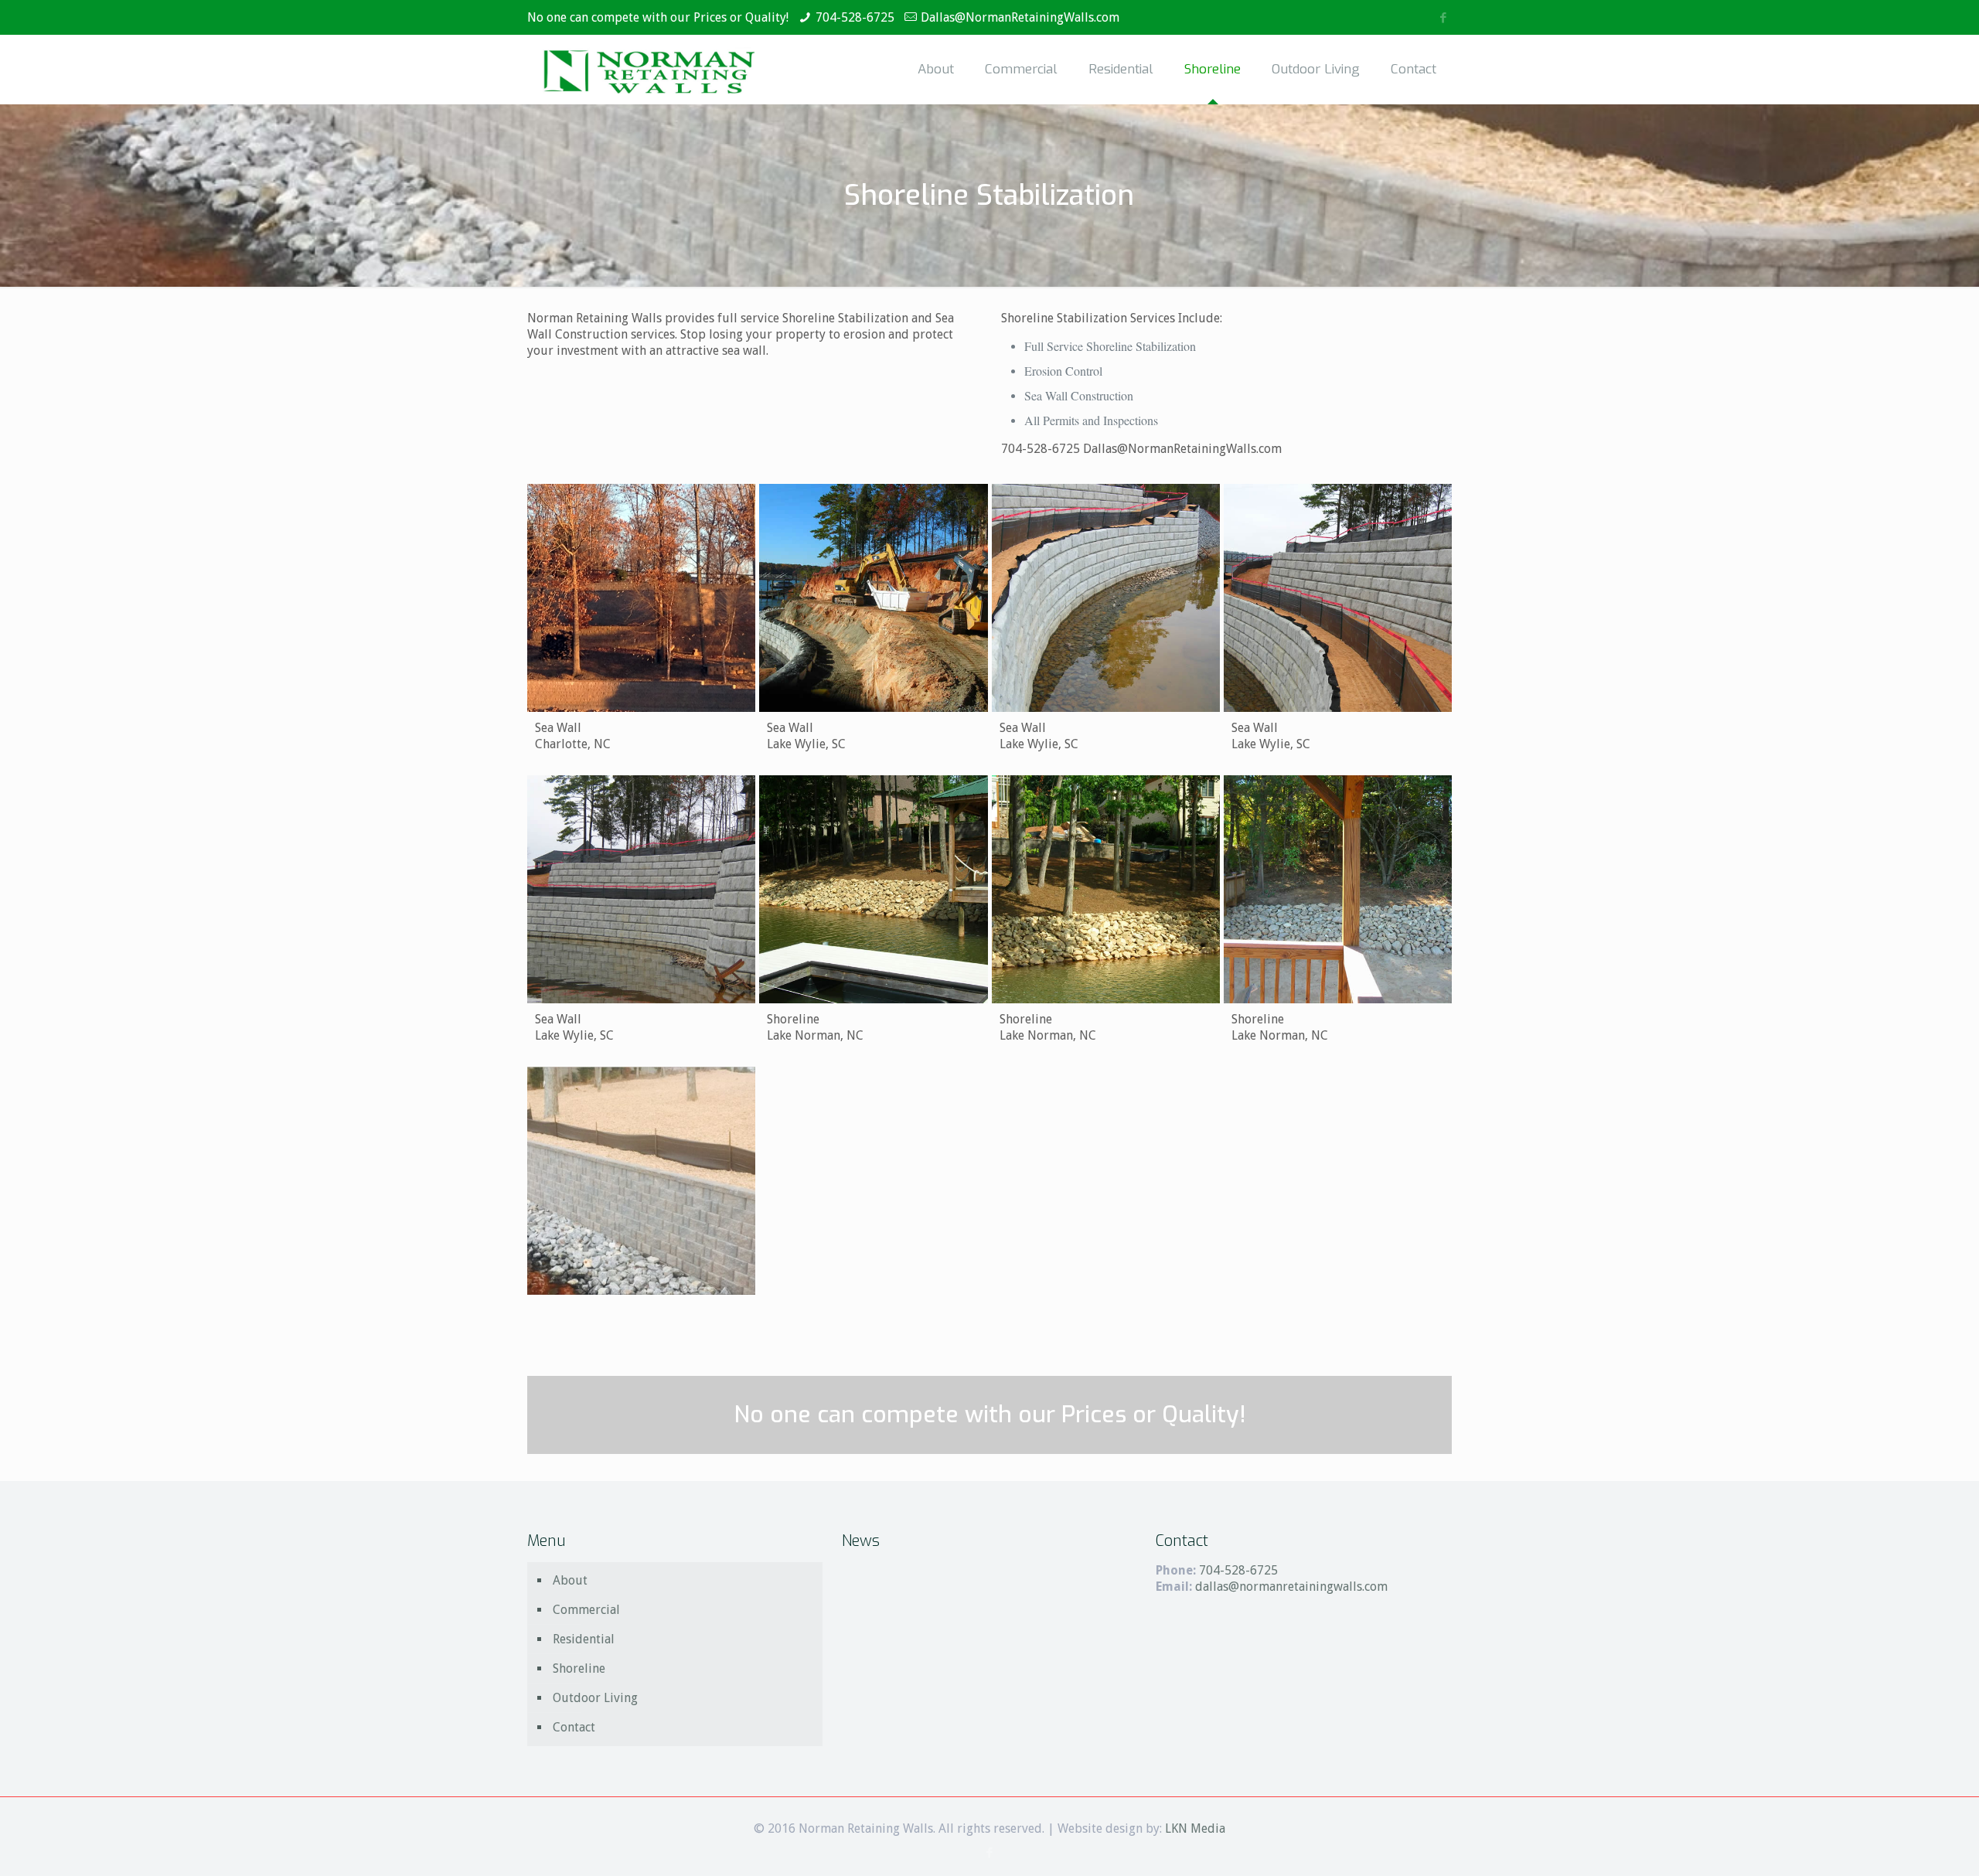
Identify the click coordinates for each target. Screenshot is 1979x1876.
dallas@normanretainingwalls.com (1291, 1587)
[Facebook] (1444, 18)
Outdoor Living (595, 1698)
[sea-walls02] (1106, 889)
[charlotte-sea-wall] (641, 598)
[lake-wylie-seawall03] (1338, 598)
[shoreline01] (1338, 889)
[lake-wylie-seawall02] (1106, 598)
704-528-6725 (855, 17)
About (570, 1580)
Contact (574, 1727)
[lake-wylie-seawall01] (873, 598)
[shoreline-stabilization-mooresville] (641, 1181)
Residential (584, 1639)
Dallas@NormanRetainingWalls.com (1020, 17)
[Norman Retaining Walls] (649, 70)
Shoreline (579, 1668)
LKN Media (1195, 1828)
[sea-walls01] (873, 889)
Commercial (586, 1610)
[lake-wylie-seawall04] (641, 889)
